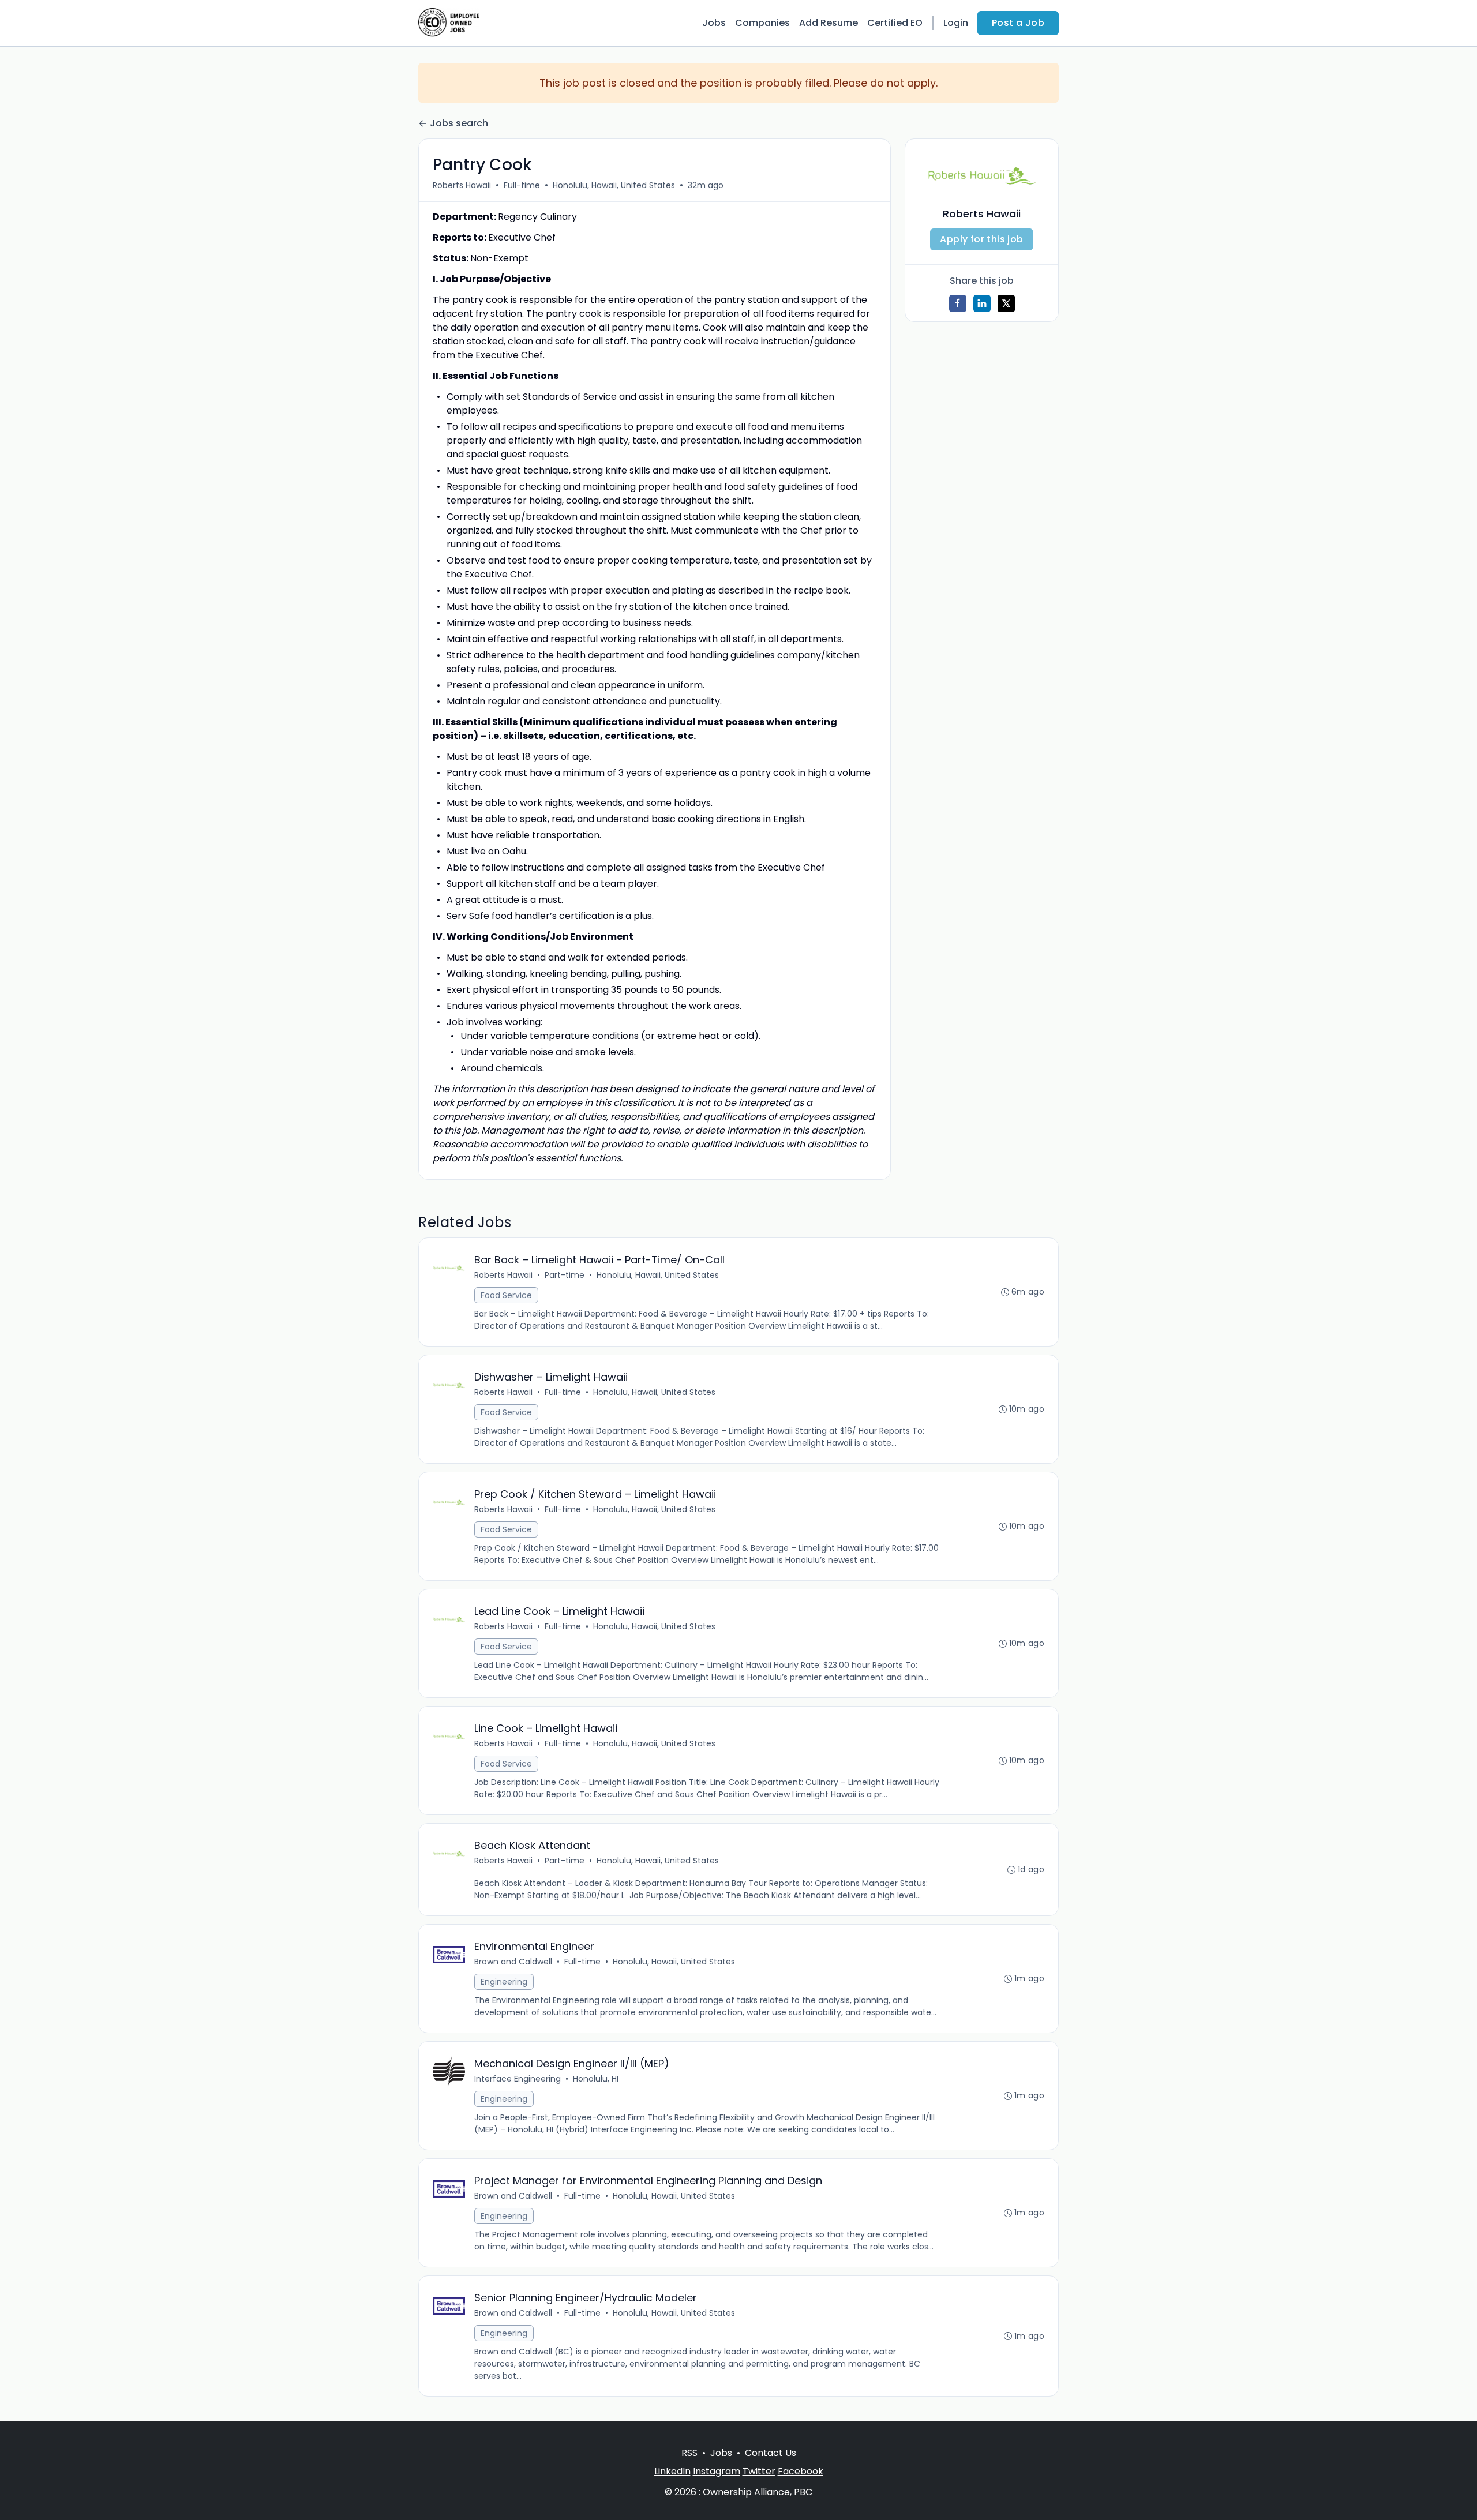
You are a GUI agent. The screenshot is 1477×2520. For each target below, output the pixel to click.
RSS (689, 2453)
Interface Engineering (518, 2079)
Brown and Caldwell (513, 1962)
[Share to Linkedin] (982, 303)
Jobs (714, 23)
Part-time (565, 1275)
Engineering (504, 1982)
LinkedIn (672, 2471)
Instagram (717, 2471)
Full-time (522, 185)
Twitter (759, 2471)
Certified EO (895, 23)
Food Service (506, 1295)
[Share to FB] (958, 303)
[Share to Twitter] (1006, 303)
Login (956, 23)
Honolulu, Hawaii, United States (614, 185)
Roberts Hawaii (462, 185)
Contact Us (771, 2453)
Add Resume (829, 23)
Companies (762, 23)
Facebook (801, 2471)
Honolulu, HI (596, 2079)
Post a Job (1018, 23)
